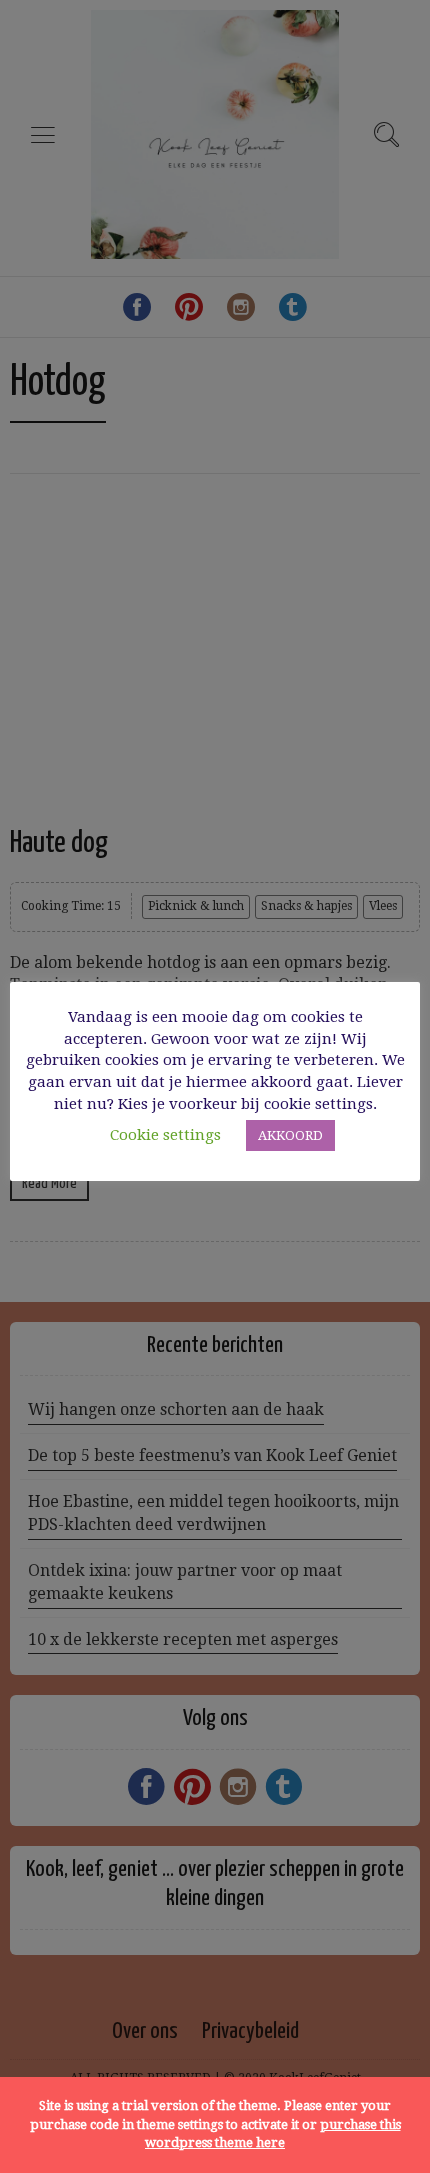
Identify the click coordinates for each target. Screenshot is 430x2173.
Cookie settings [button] (165, 1135)
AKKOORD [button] (290, 1135)
